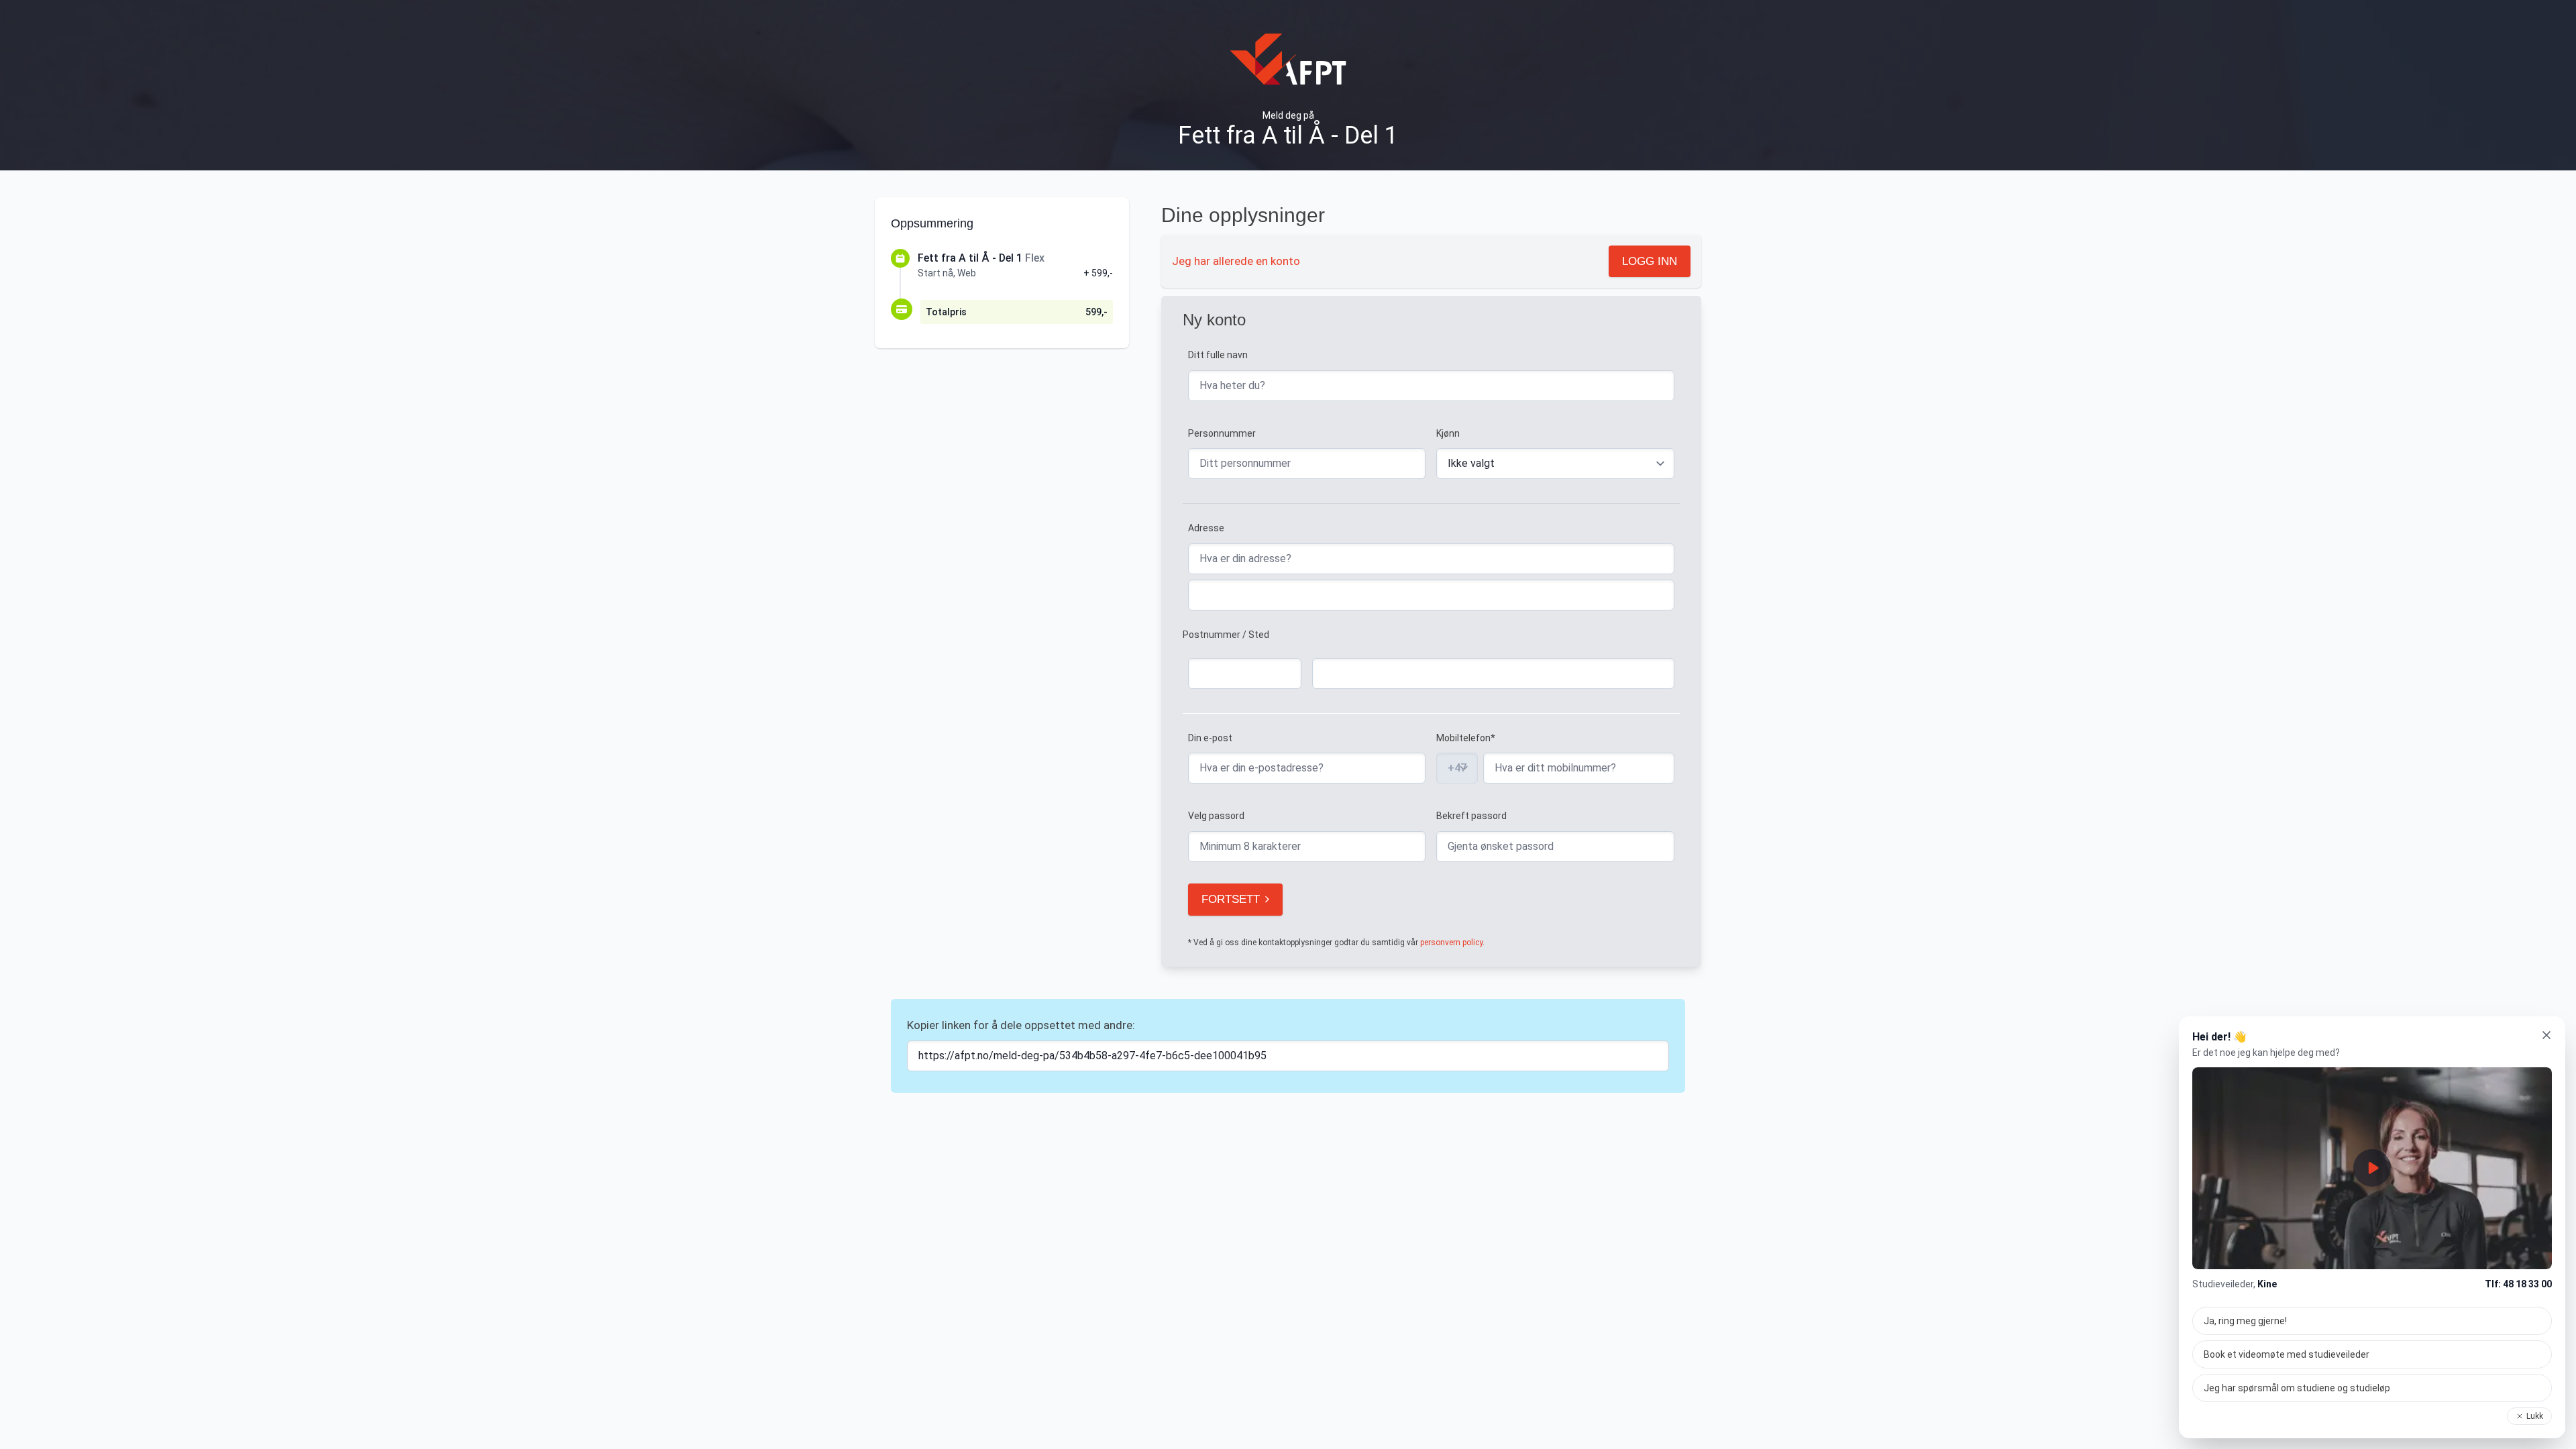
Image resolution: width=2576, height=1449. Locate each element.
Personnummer (1222, 433)
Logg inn (1650, 261)
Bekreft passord (1471, 816)
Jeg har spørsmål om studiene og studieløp (2297, 1388)
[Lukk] (2546, 1035)
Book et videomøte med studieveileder (2287, 1354)
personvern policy (1451, 943)
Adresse (1206, 528)
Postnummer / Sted (1226, 635)
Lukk (2535, 1416)
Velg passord (1216, 816)
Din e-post (1210, 738)
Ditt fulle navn (1218, 355)
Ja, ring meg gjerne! (2245, 1321)
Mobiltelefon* (1466, 738)
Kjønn (1448, 433)
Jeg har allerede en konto (1236, 261)
